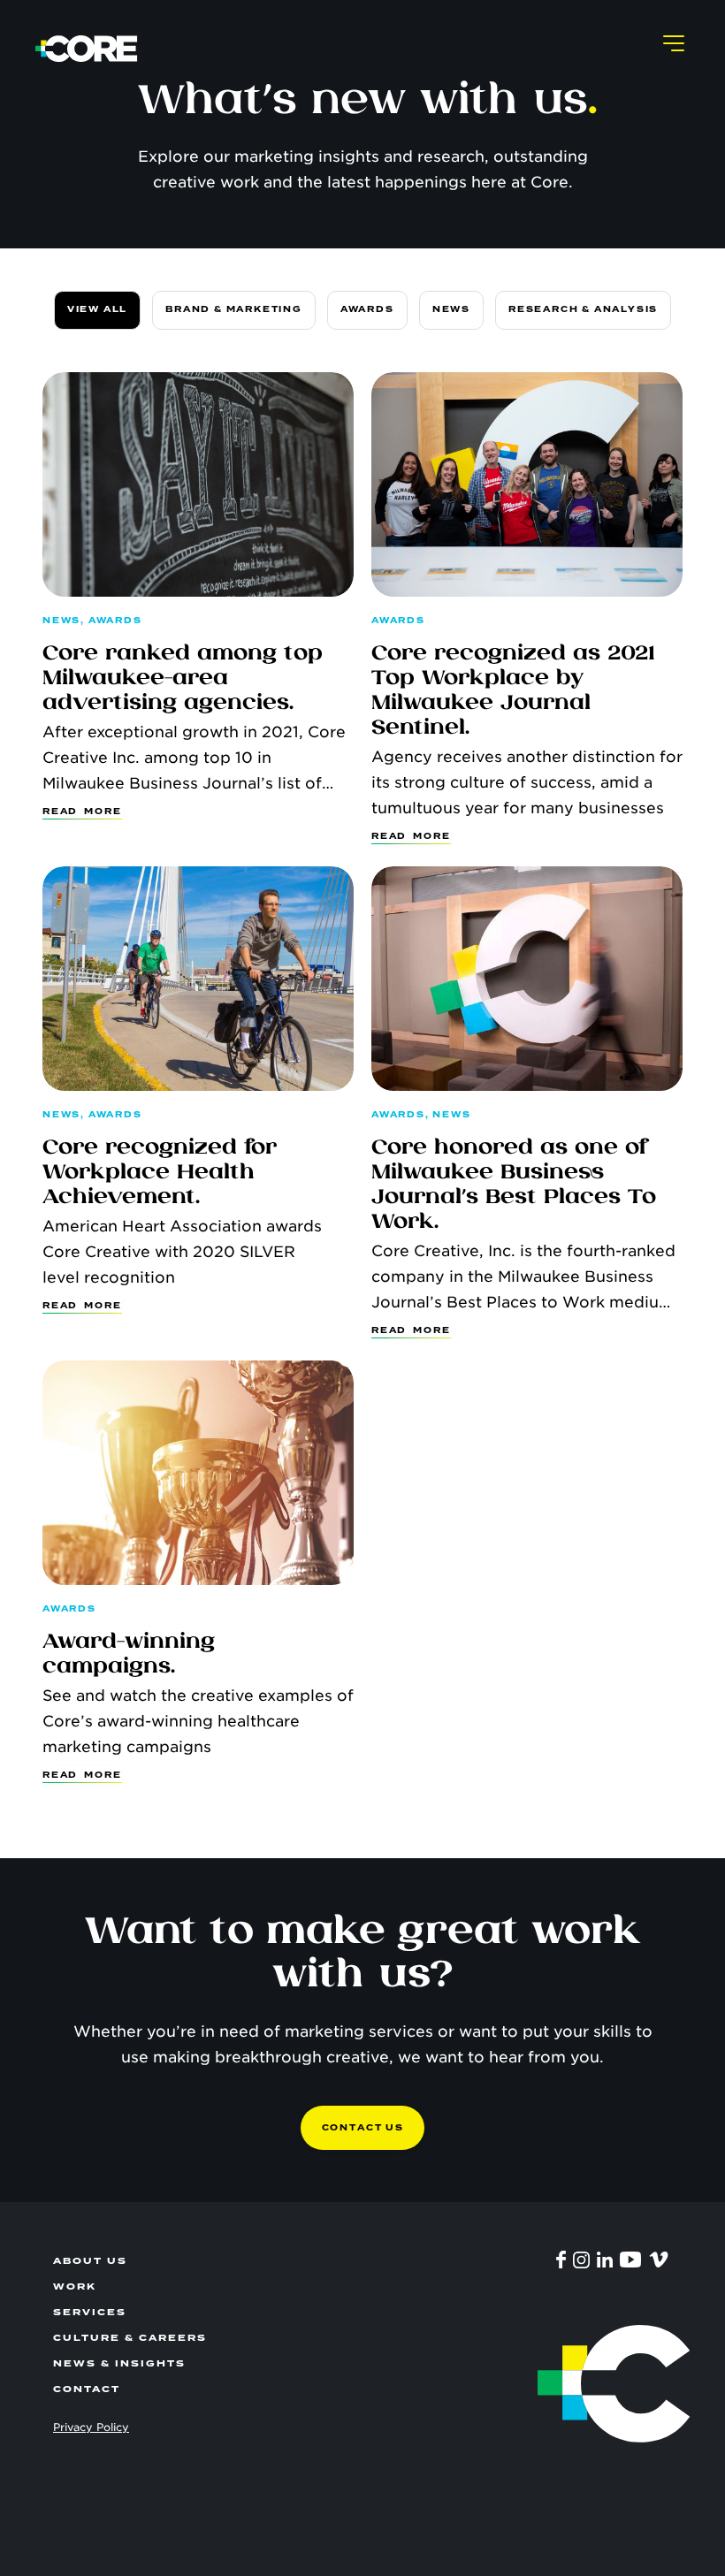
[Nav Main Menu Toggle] (674, 42)
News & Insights (119, 2363)
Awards (367, 309)
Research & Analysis (583, 309)
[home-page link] (592, 2384)
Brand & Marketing (234, 309)
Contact (87, 2389)
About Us (90, 2261)
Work (75, 2286)
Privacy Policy (91, 2427)
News (451, 309)
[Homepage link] (87, 49)
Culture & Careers (130, 2338)
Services (90, 2312)
